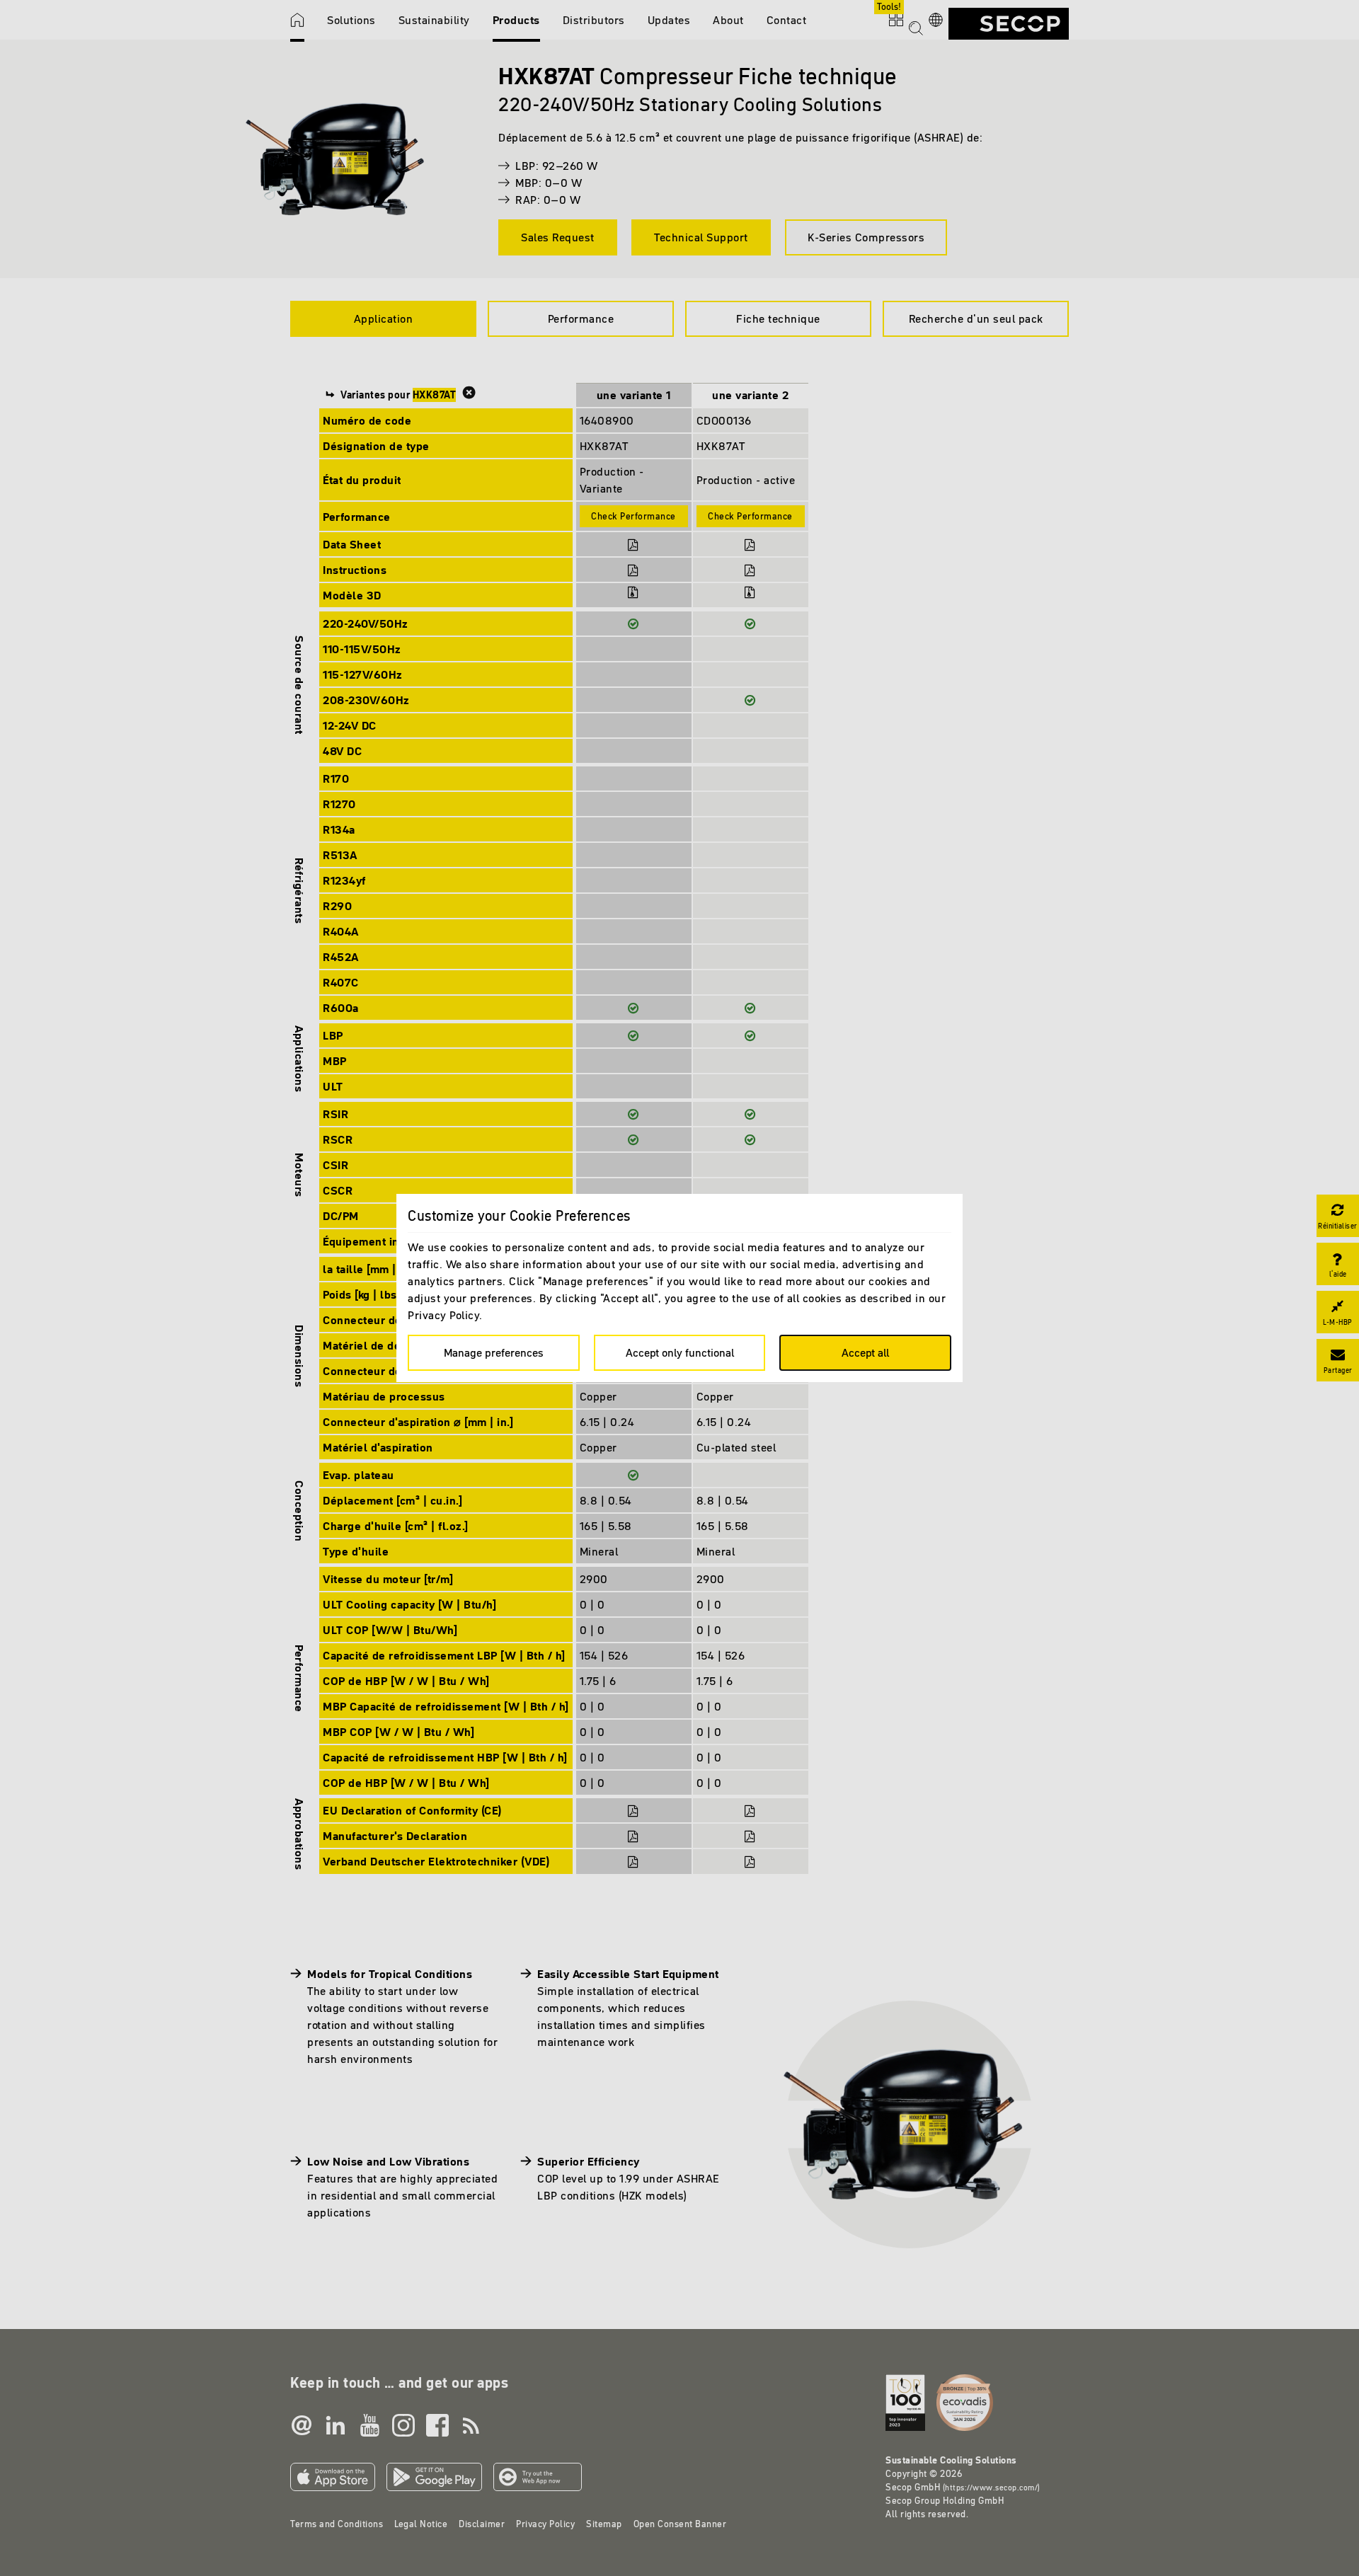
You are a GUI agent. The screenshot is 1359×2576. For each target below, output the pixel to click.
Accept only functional (680, 1352)
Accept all (865, 1352)
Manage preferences (494, 1352)
